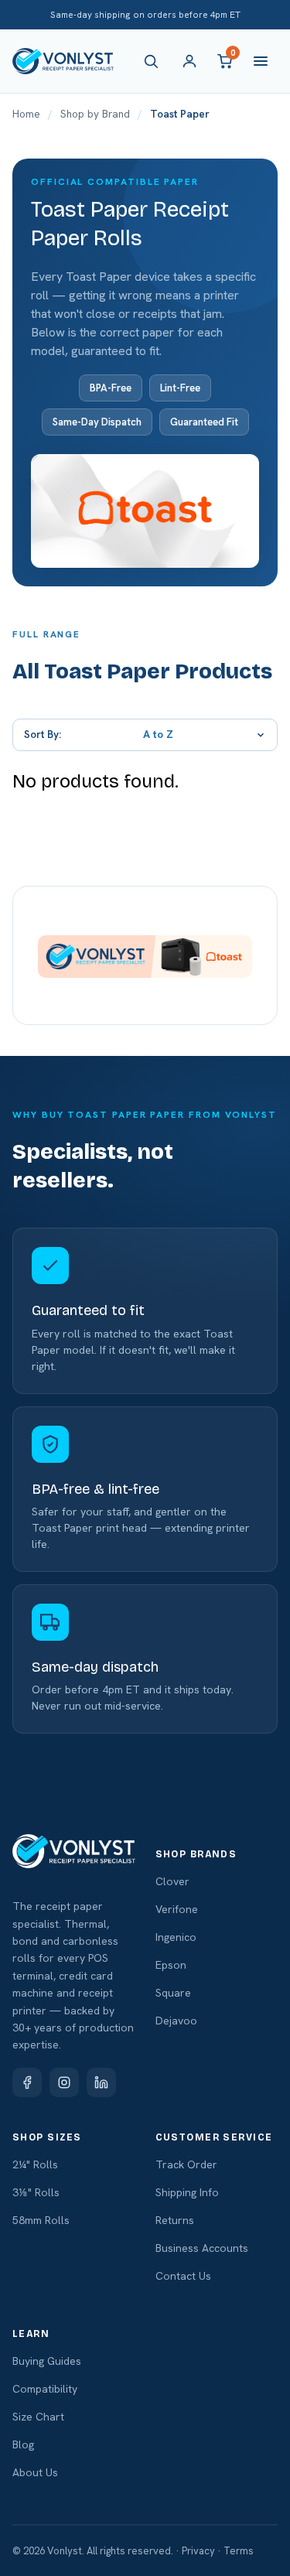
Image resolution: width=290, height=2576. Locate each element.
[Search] (154, 61)
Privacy (198, 2551)
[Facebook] (27, 2082)
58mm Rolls (41, 2220)
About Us (35, 2472)
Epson (171, 1965)
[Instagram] (64, 2082)
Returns (175, 2220)
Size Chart (38, 2417)
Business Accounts (202, 2248)
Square (173, 1993)
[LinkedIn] (101, 2082)
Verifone (177, 1909)
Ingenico (176, 1937)
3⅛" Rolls (36, 2192)
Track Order (186, 2164)
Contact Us (183, 2276)
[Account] (189, 61)
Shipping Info (187, 2192)
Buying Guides (47, 2361)
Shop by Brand (95, 114)
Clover (172, 1881)
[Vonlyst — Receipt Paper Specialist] (63, 61)
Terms (239, 2551)
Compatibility (45, 2389)
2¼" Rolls (35, 2164)
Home (26, 114)
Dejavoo (176, 2021)
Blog (23, 2444)
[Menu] (261, 61)
